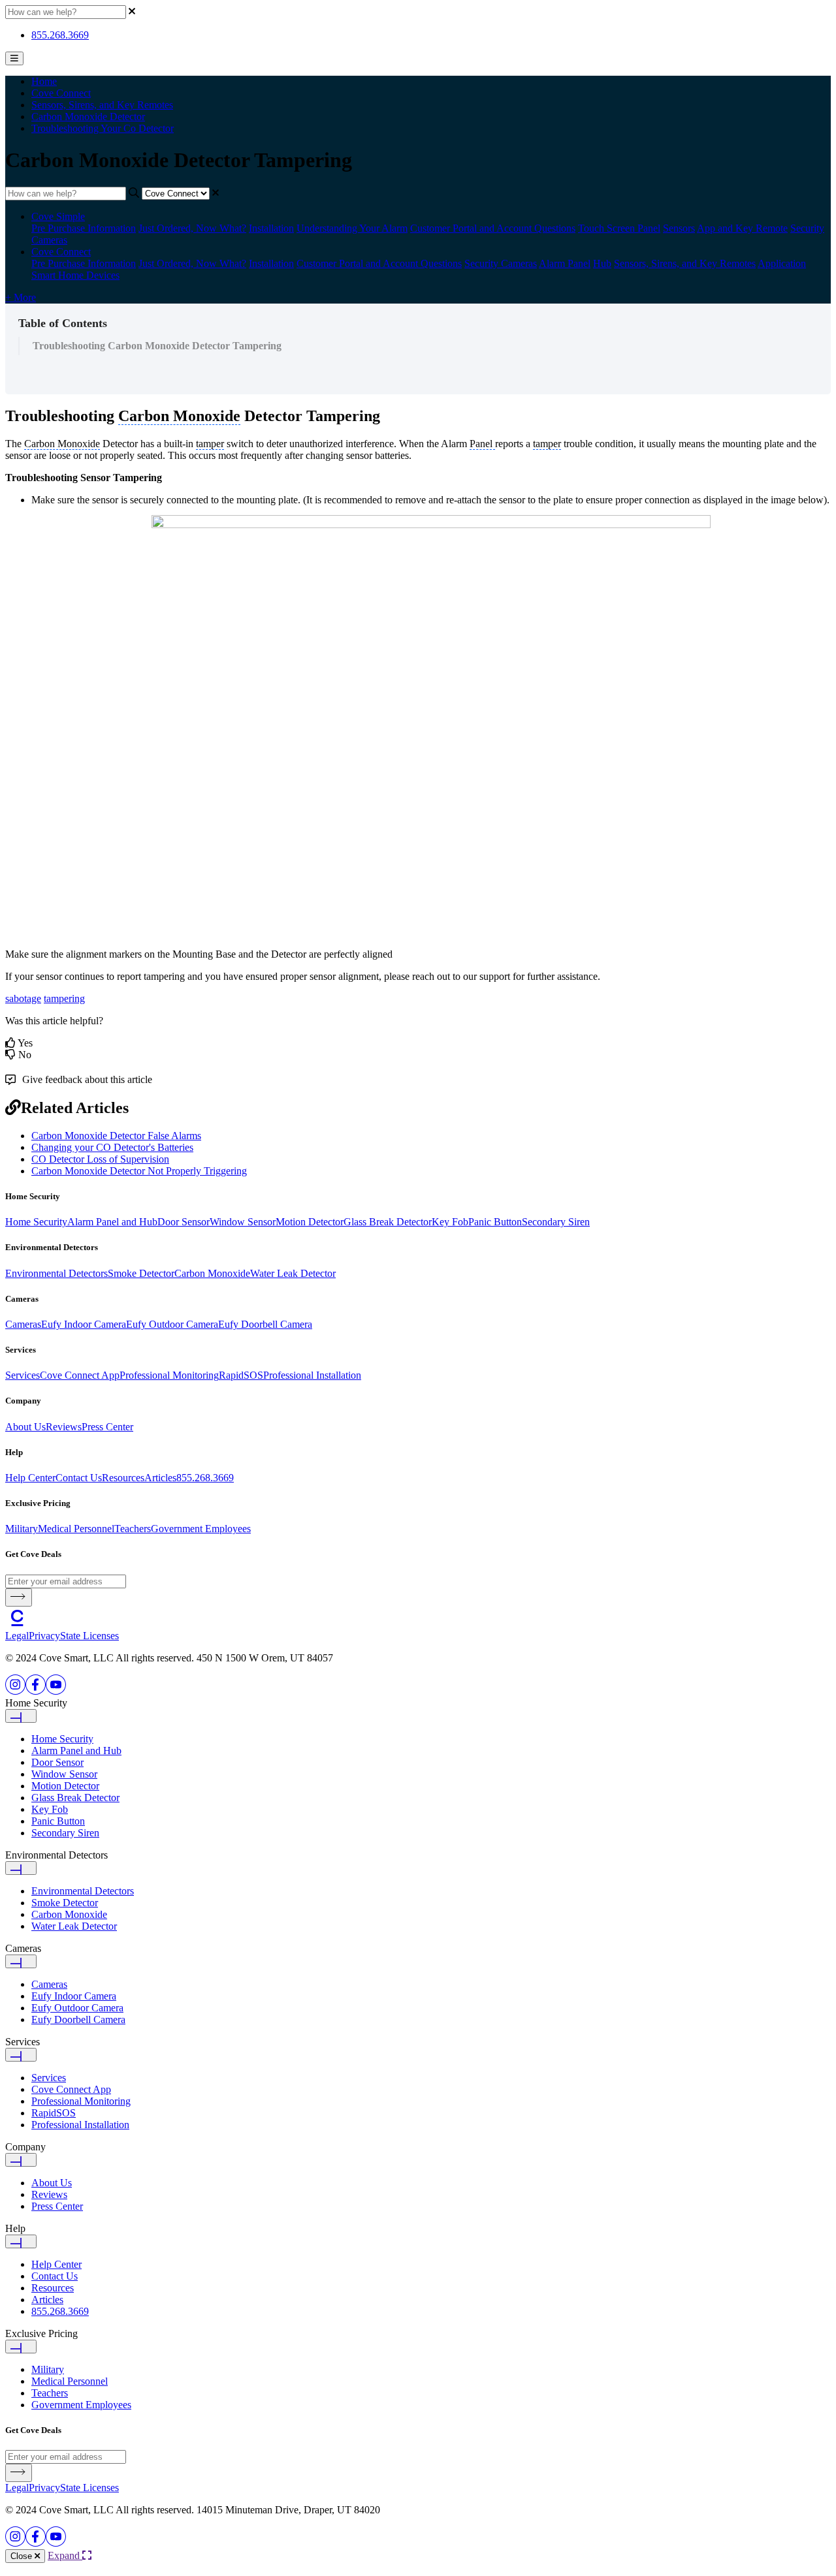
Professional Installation (312, 1375)
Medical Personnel (76, 1529)
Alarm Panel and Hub (112, 1222)
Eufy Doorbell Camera (265, 1324)
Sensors (679, 228)
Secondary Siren (556, 1222)
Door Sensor (184, 1222)
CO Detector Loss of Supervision (100, 1159)
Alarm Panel (565, 263)
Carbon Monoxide (212, 1273)
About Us (25, 1427)
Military (22, 1529)
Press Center (107, 1427)
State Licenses (89, 1636)
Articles (160, 1478)
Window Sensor (243, 1222)
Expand (65, 2555)
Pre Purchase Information (84, 228)
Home (44, 81)
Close (23, 2556)
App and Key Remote (742, 228)
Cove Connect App (80, 1375)
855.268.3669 (60, 35)
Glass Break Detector (388, 1222)
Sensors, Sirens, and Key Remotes (102, 105)
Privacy (44, 1636)
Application (782, 263)
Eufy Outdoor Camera (172, 1324)
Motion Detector (310, 1222)
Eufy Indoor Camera (84, 1324)
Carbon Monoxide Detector (88, 117)
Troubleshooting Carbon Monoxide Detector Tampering (157, 346)
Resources (123, 1478)
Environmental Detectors (56, 1273)
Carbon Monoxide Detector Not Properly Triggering (139, 1171)
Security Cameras (501, 263)
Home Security (36, 1222)
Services (23, 1375)
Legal (17, 1636)
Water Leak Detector (293, 1273)
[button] (418, 1710)
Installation (271, 228)
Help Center (30, 1478)
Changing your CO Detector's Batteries (112, 1147)
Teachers (133, 1529)
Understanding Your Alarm (352, 228)
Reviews (64, 1427)
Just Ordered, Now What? (192, 228)
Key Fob (450, 1222)
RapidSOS (241, 1375)
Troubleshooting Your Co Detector (103, 128)
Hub (602, 263)
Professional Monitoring (169, 1375)
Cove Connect (61, 93)
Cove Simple (58, 216)
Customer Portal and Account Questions (493, 228)
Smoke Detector (141, 1273)
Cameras (23, 1324)
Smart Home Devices (75, 275)
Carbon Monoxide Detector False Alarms (116, 1136)
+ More (21, 297)
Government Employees (201, 1529)
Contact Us (79, 1478)
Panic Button (495, 1222)
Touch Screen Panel (619, 228)
